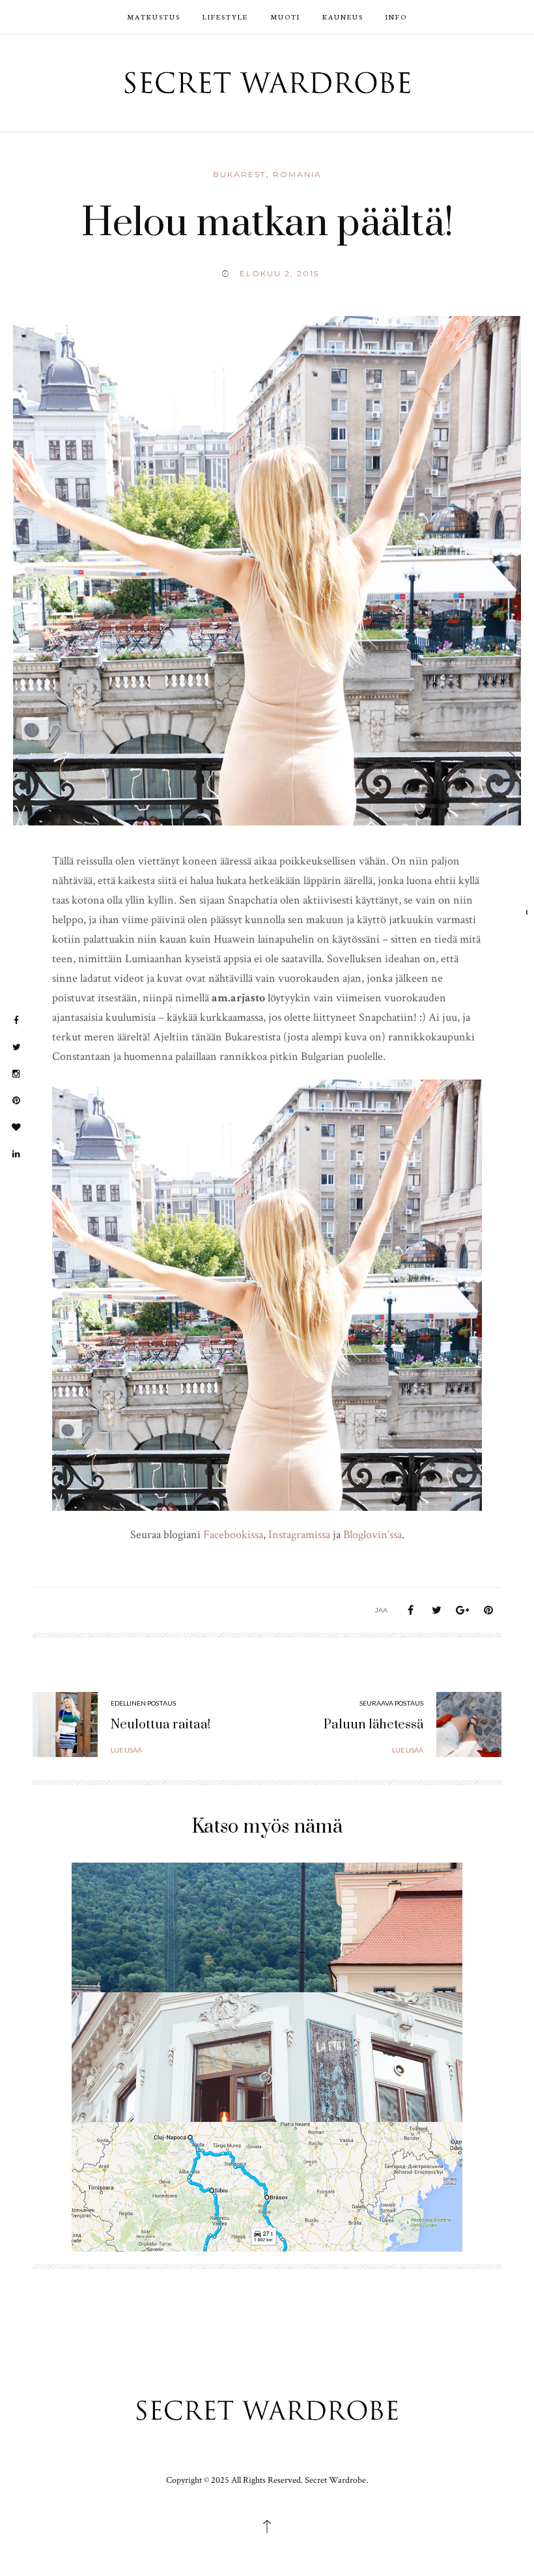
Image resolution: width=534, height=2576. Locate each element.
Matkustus (154, 17)
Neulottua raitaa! (161, 1725)
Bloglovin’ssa (372, 1535)
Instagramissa (299, 1535)
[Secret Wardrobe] (267, 82)
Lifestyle (225, 17)
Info (396, 17)
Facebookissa (233, 1535)
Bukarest (240, 174)
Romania (297, 174)
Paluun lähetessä (373, 1725)
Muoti (285, 17)
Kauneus (343, 17)
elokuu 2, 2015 (279, 273)
